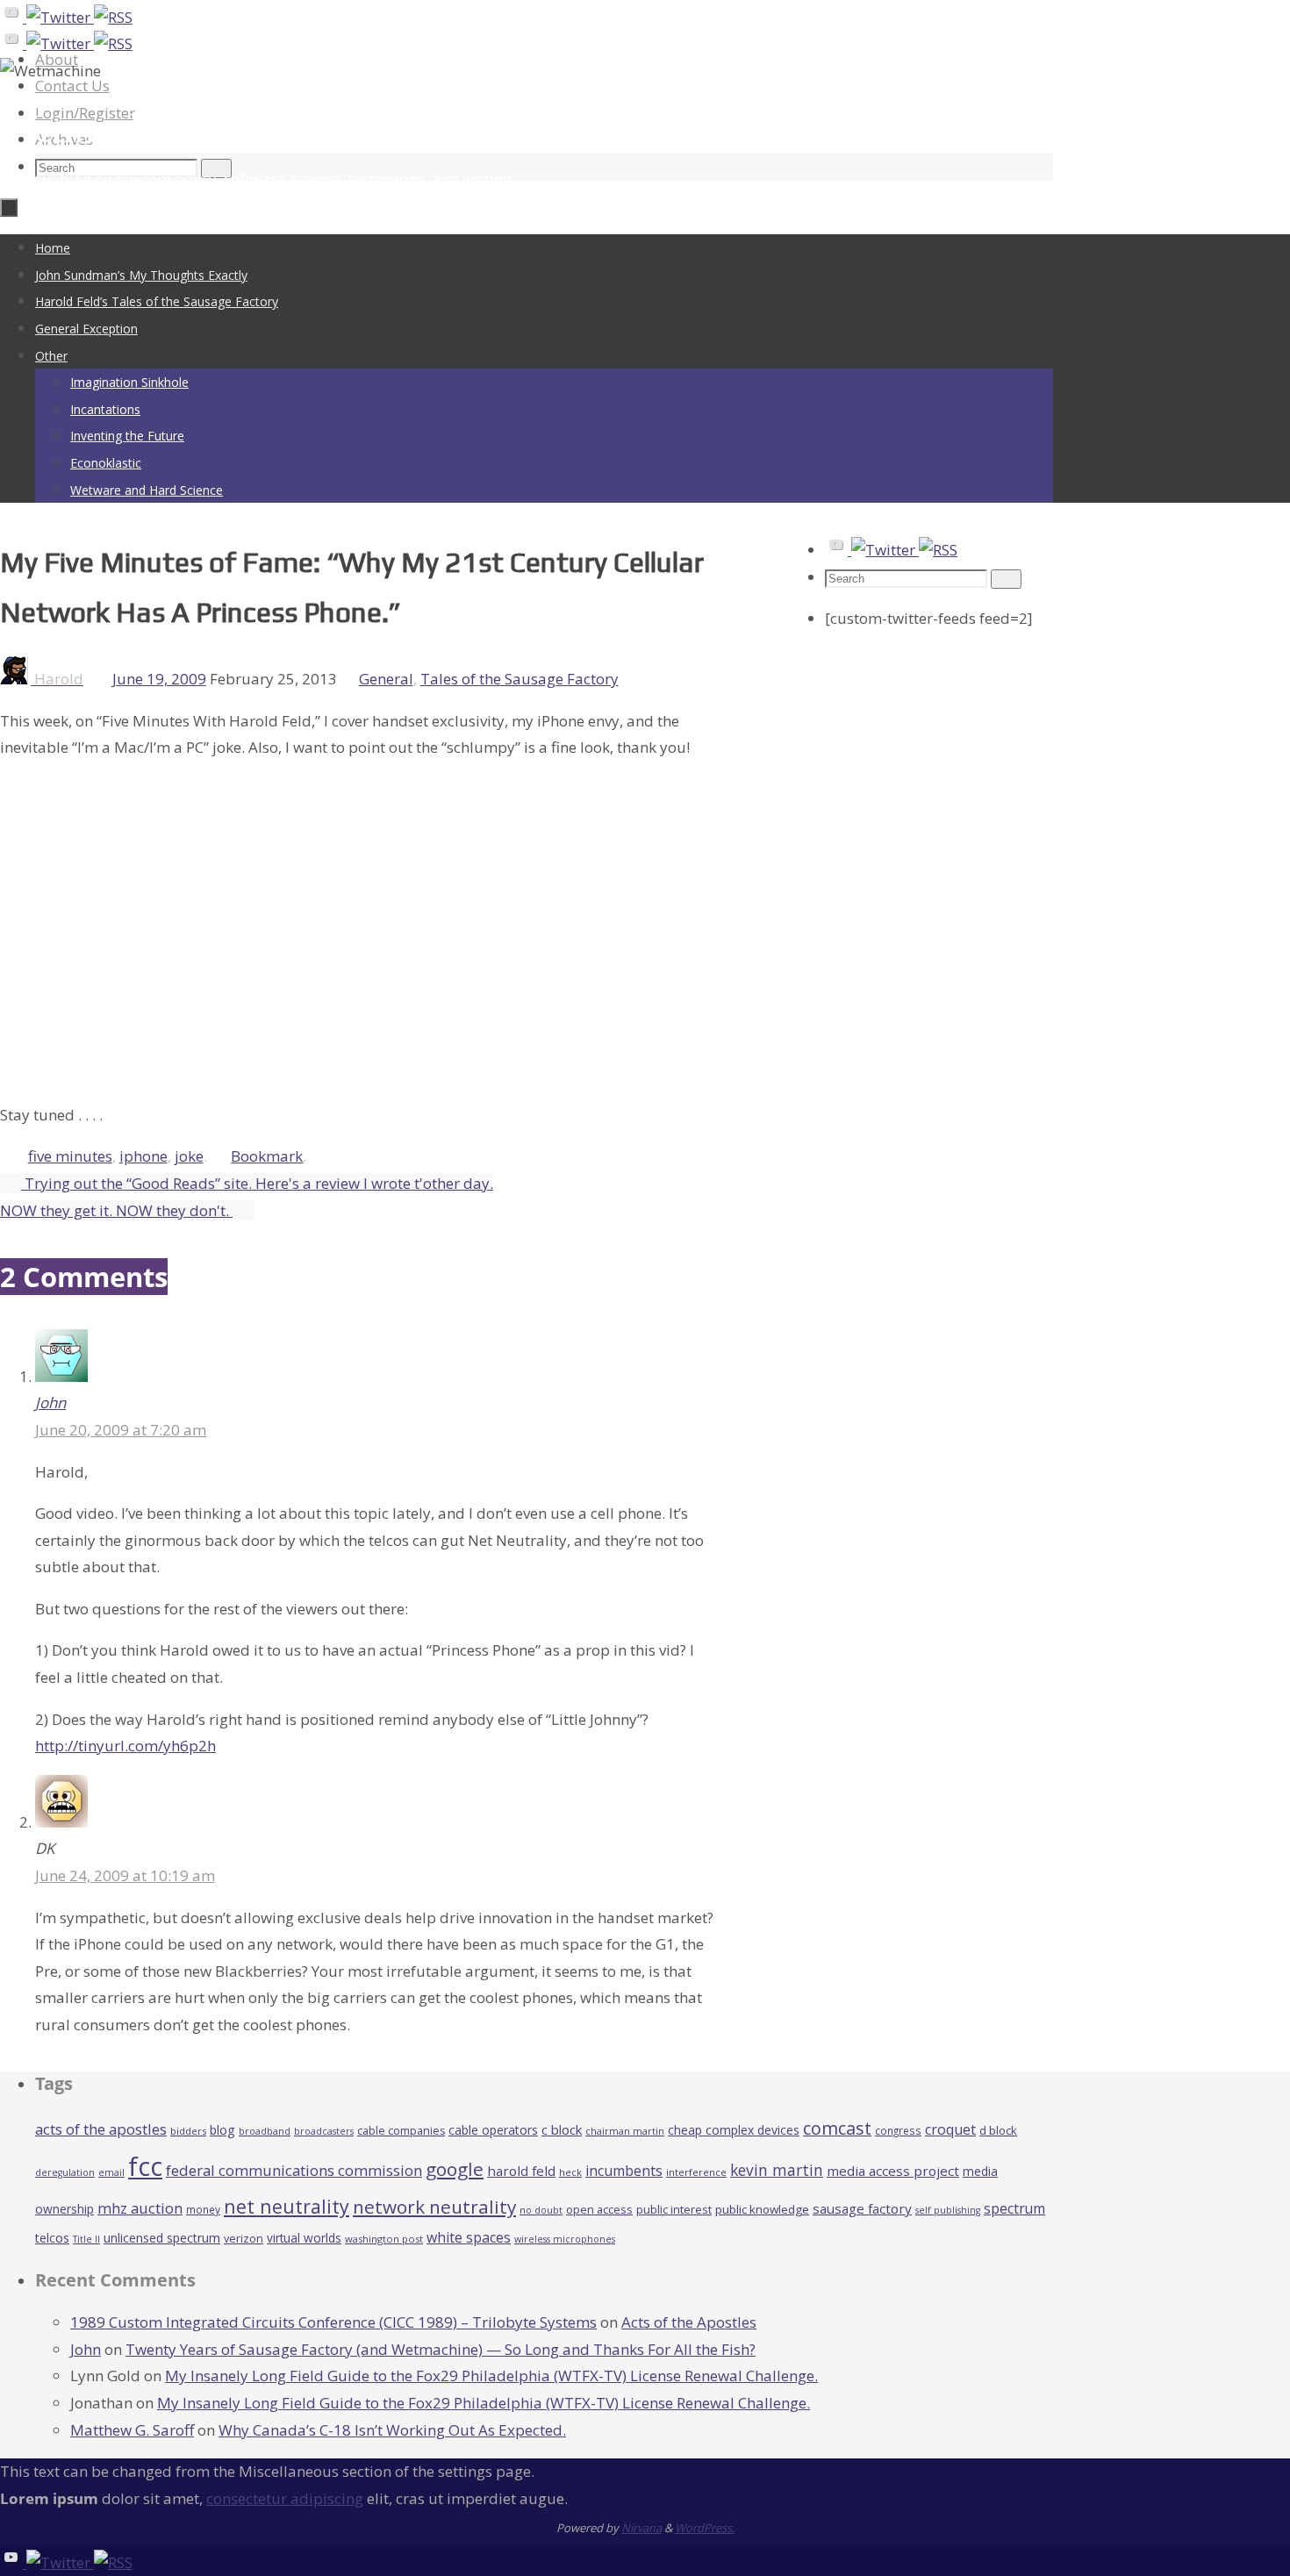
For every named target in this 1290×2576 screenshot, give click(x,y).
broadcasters (324, 2131)
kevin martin (777, 2170)
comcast (837, 2128)
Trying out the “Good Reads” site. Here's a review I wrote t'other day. (257, 1183)
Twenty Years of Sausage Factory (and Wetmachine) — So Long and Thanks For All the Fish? (441, 2349)
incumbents (624, 2171)
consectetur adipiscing (285, 2498)
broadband (265, 2131)
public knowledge (762, 2209)
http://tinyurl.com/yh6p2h (125, 1746)
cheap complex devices (734, 2130)
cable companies (401, 2131)
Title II (86, 2239)
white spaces (469, 2237)
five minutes (70, 1156)
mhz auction (140, 2208)
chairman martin (625, 2131)
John (50, 1402)
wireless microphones (565, 2239)
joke (189, 1156)
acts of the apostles (101, 2129)
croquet (950, 2129)
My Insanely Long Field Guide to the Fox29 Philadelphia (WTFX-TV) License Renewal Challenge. (491, 2376)
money (203, 2209)
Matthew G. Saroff (132, 2430)
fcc (145, 2166)
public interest (674, 2209)
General (386, 679)
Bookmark (267, 1156)
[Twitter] (60, 17)
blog (222, 2130)
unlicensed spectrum (162, 2238)
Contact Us (72, 86)
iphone (143, 1156)
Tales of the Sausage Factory (520, 679)
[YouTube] (13, 17)
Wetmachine (100, 129)
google (455, 2169)
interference (696, 2172)
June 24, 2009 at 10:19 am (125, 1875)
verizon (244, 2239)
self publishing (948, 2210)
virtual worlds (304, 2238)
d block (998, 2130)
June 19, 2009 (159, 679)
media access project (893, 2171)
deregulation (65, 2172)
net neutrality (287, 2206)
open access (599, 2209)
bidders (188, 2131)
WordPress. (705, 2528)
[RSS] (113, 17)
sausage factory (862, 2208)
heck (570, 2172)
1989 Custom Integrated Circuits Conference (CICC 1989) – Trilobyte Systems (333, 2322)
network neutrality (434, 2207)
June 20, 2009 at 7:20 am (121, 1430)
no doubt (541, 2210)
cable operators (493, 2130)
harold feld (521, 2171)
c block (562, 2129)
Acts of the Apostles (689, 2322)
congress (898, 2130)
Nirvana (641, 2528)
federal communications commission (294, 2170)
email (111, 2172)
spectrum (1014, 2208)
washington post (384, 2239)
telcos (52, 2238)
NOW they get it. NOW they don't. (116, 1210)
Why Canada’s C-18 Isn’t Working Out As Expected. (392, 2430)
